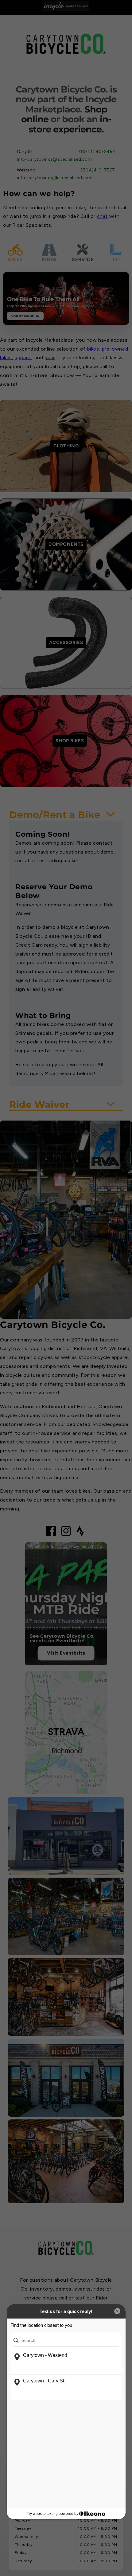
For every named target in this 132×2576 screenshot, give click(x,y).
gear (50, 357)
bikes (93, 349)
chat (102, 216)
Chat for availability (25, 316)
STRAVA (66, 1731)
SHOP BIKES (70, 741)
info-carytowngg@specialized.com (55, 178)
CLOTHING (66, 446)
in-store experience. (70, 124)
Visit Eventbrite (66, 1653)
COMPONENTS (66, 544)
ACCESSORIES (66, 642)
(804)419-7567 (98, 170)
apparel (23, 357)
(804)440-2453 (97, 152)
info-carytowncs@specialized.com (54, 159)
